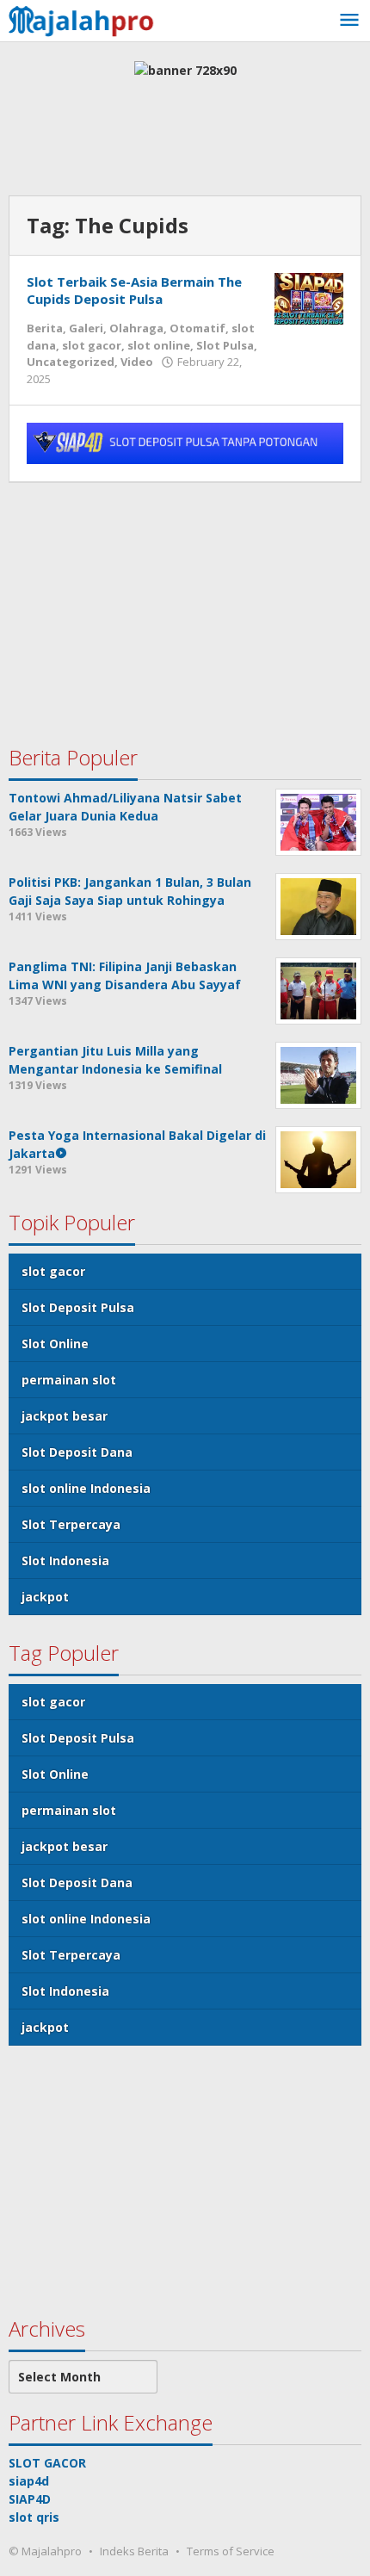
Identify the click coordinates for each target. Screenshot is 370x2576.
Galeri (86, 328)
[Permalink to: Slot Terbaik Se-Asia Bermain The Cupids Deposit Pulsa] (309, 297)
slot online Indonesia (86, 1488)
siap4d (29, 2481)
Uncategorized (71, 362)
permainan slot (69, 1380)
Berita (45, 328)
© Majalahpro (45, 2551)
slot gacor (92, 345)
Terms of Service (231, 2551)
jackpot (45, 1597)
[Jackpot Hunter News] (86, 19)
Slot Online (55, 1344)
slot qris (34, 2517)
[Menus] (349, 21)
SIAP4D (30, 2499)
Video (137, 362)
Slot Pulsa (225, 345)
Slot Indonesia (65, 1560)
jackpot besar (65, 1416)
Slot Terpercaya (71, 1524)
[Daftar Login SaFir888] (185, 442)
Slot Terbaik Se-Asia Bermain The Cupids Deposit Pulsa (134, 290)
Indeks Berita (134, 2551)
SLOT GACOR (47, 2463)
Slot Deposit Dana (77, 1452)
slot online (159, 345)
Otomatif (197, 328)
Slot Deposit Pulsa (78, 1307)
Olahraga (136, 328)
